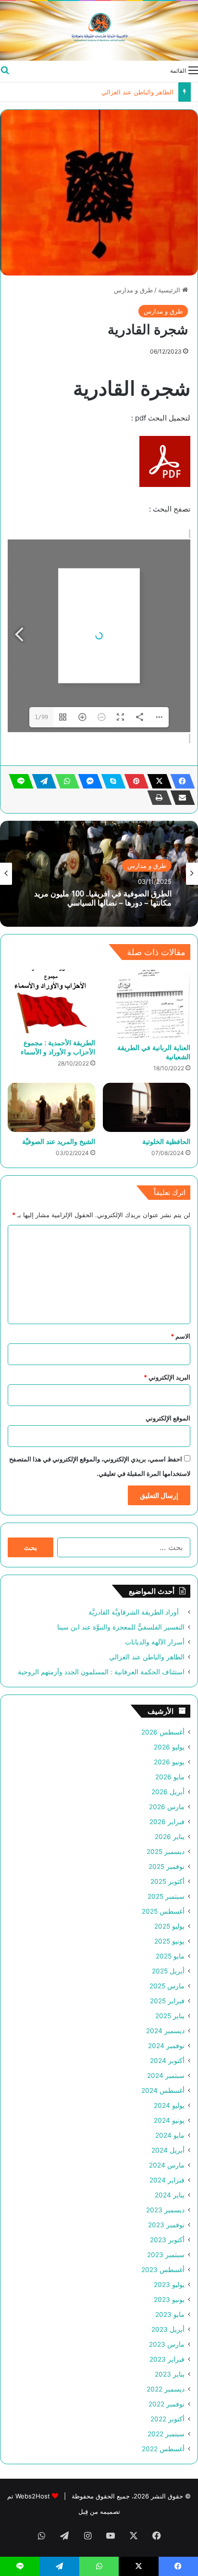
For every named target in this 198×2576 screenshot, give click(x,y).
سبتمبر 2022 (166, 2434)
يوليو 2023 (169, 2285)
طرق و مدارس (133, 290)
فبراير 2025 (167, 2001)
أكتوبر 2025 (167, 1881)
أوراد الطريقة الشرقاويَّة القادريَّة (136, 1612)
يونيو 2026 (169, 1762)
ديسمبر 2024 (165, 2031)
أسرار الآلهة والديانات (155, 1642)
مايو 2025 (170, 1956)
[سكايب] (111, 781)
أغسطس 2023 (163, 2270)
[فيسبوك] (180, 781)
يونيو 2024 (169, 2120)
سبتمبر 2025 (166, 1896)
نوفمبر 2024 (166, 2046)
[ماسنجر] (87, 781)
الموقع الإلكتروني (168, 1418)
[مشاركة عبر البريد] (180, 798)
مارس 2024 (167, 2165)
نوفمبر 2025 (167, 1866)
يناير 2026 (170, 1837)
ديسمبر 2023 (165, 2210)
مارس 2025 (167, 1986)
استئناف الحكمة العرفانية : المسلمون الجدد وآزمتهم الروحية (101, 1672)
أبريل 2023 (168, 2329)
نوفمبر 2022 (167, 2404)
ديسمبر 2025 (166, 1852)
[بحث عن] (5, 70)
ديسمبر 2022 (166, 2389)
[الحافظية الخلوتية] (147, 1108)
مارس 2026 (167, 1807)
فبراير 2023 (167, 2359)
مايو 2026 (170, 1777)
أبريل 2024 (168, 2150)
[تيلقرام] (41, 781)
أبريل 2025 (168, 1971)
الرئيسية (170, 290)
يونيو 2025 (169, 1941)
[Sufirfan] (99, 31)
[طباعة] (157, 798)
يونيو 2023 (169, 2300)
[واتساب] (64, 781)
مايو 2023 (170, 2314)
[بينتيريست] (134, 781)
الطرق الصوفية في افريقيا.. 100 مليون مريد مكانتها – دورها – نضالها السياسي (103, 898)
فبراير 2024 (167, 2180)
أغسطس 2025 (163, 1911)
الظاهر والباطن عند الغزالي (137, 92)
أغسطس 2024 (163, 2090)
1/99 (41, 717)
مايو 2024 (170, 2135)
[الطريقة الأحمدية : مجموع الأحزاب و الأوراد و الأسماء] (51, 1001)
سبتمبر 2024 (166, 2076)
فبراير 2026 (167, 1822)
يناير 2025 (170, 2016)
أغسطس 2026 (163, 1732)
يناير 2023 (170, 2374)
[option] (99, 874)
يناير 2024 (170, 2195)
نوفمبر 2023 (166, 2225)
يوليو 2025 (169, 1926)
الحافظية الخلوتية (166, 1141)
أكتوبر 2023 (167, 2240)
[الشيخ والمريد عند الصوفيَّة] (51, 1108)
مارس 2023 (167, 2344)
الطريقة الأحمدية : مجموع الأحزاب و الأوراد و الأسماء (58, 1047)
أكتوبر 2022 (167, 2419)
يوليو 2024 (169, 2105)
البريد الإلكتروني (167, 1377)
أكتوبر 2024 (167, 2061)
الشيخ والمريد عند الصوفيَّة (59, 1141)
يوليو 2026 (169, 1747)
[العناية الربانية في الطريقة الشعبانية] (147, 1004)
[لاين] (18, 781)
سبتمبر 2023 (166, 2255)
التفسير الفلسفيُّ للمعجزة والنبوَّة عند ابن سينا (121, 1627)
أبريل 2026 (168, 1792)
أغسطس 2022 (163, 2449)
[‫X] (157, 781)
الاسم (180, 1336)
